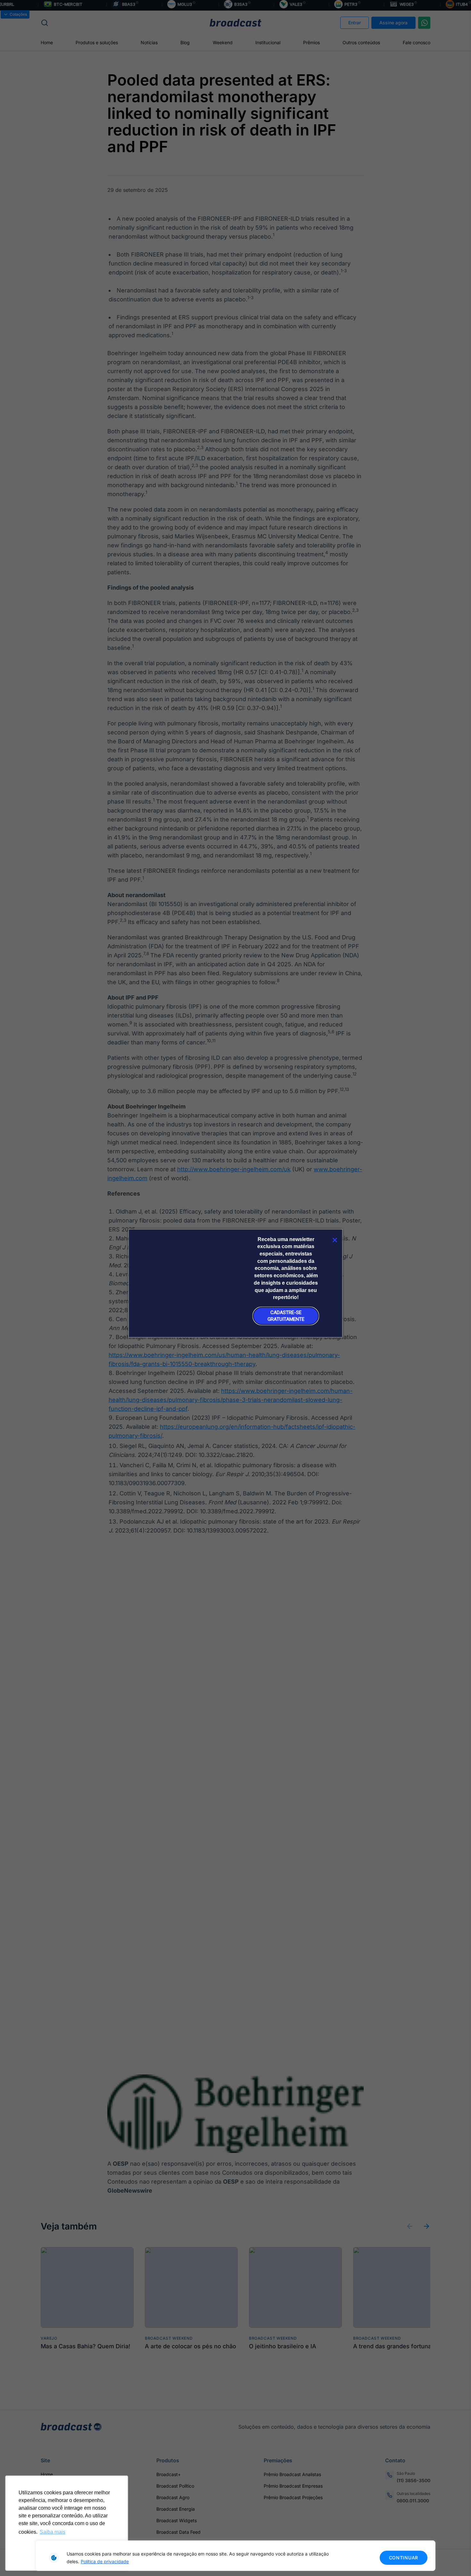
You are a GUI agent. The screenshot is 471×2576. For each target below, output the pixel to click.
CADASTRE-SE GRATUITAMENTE (286, 1316)
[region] (235, 2556)
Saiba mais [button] (53, 2532)
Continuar (404, 2558)
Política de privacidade (105, 2561)
